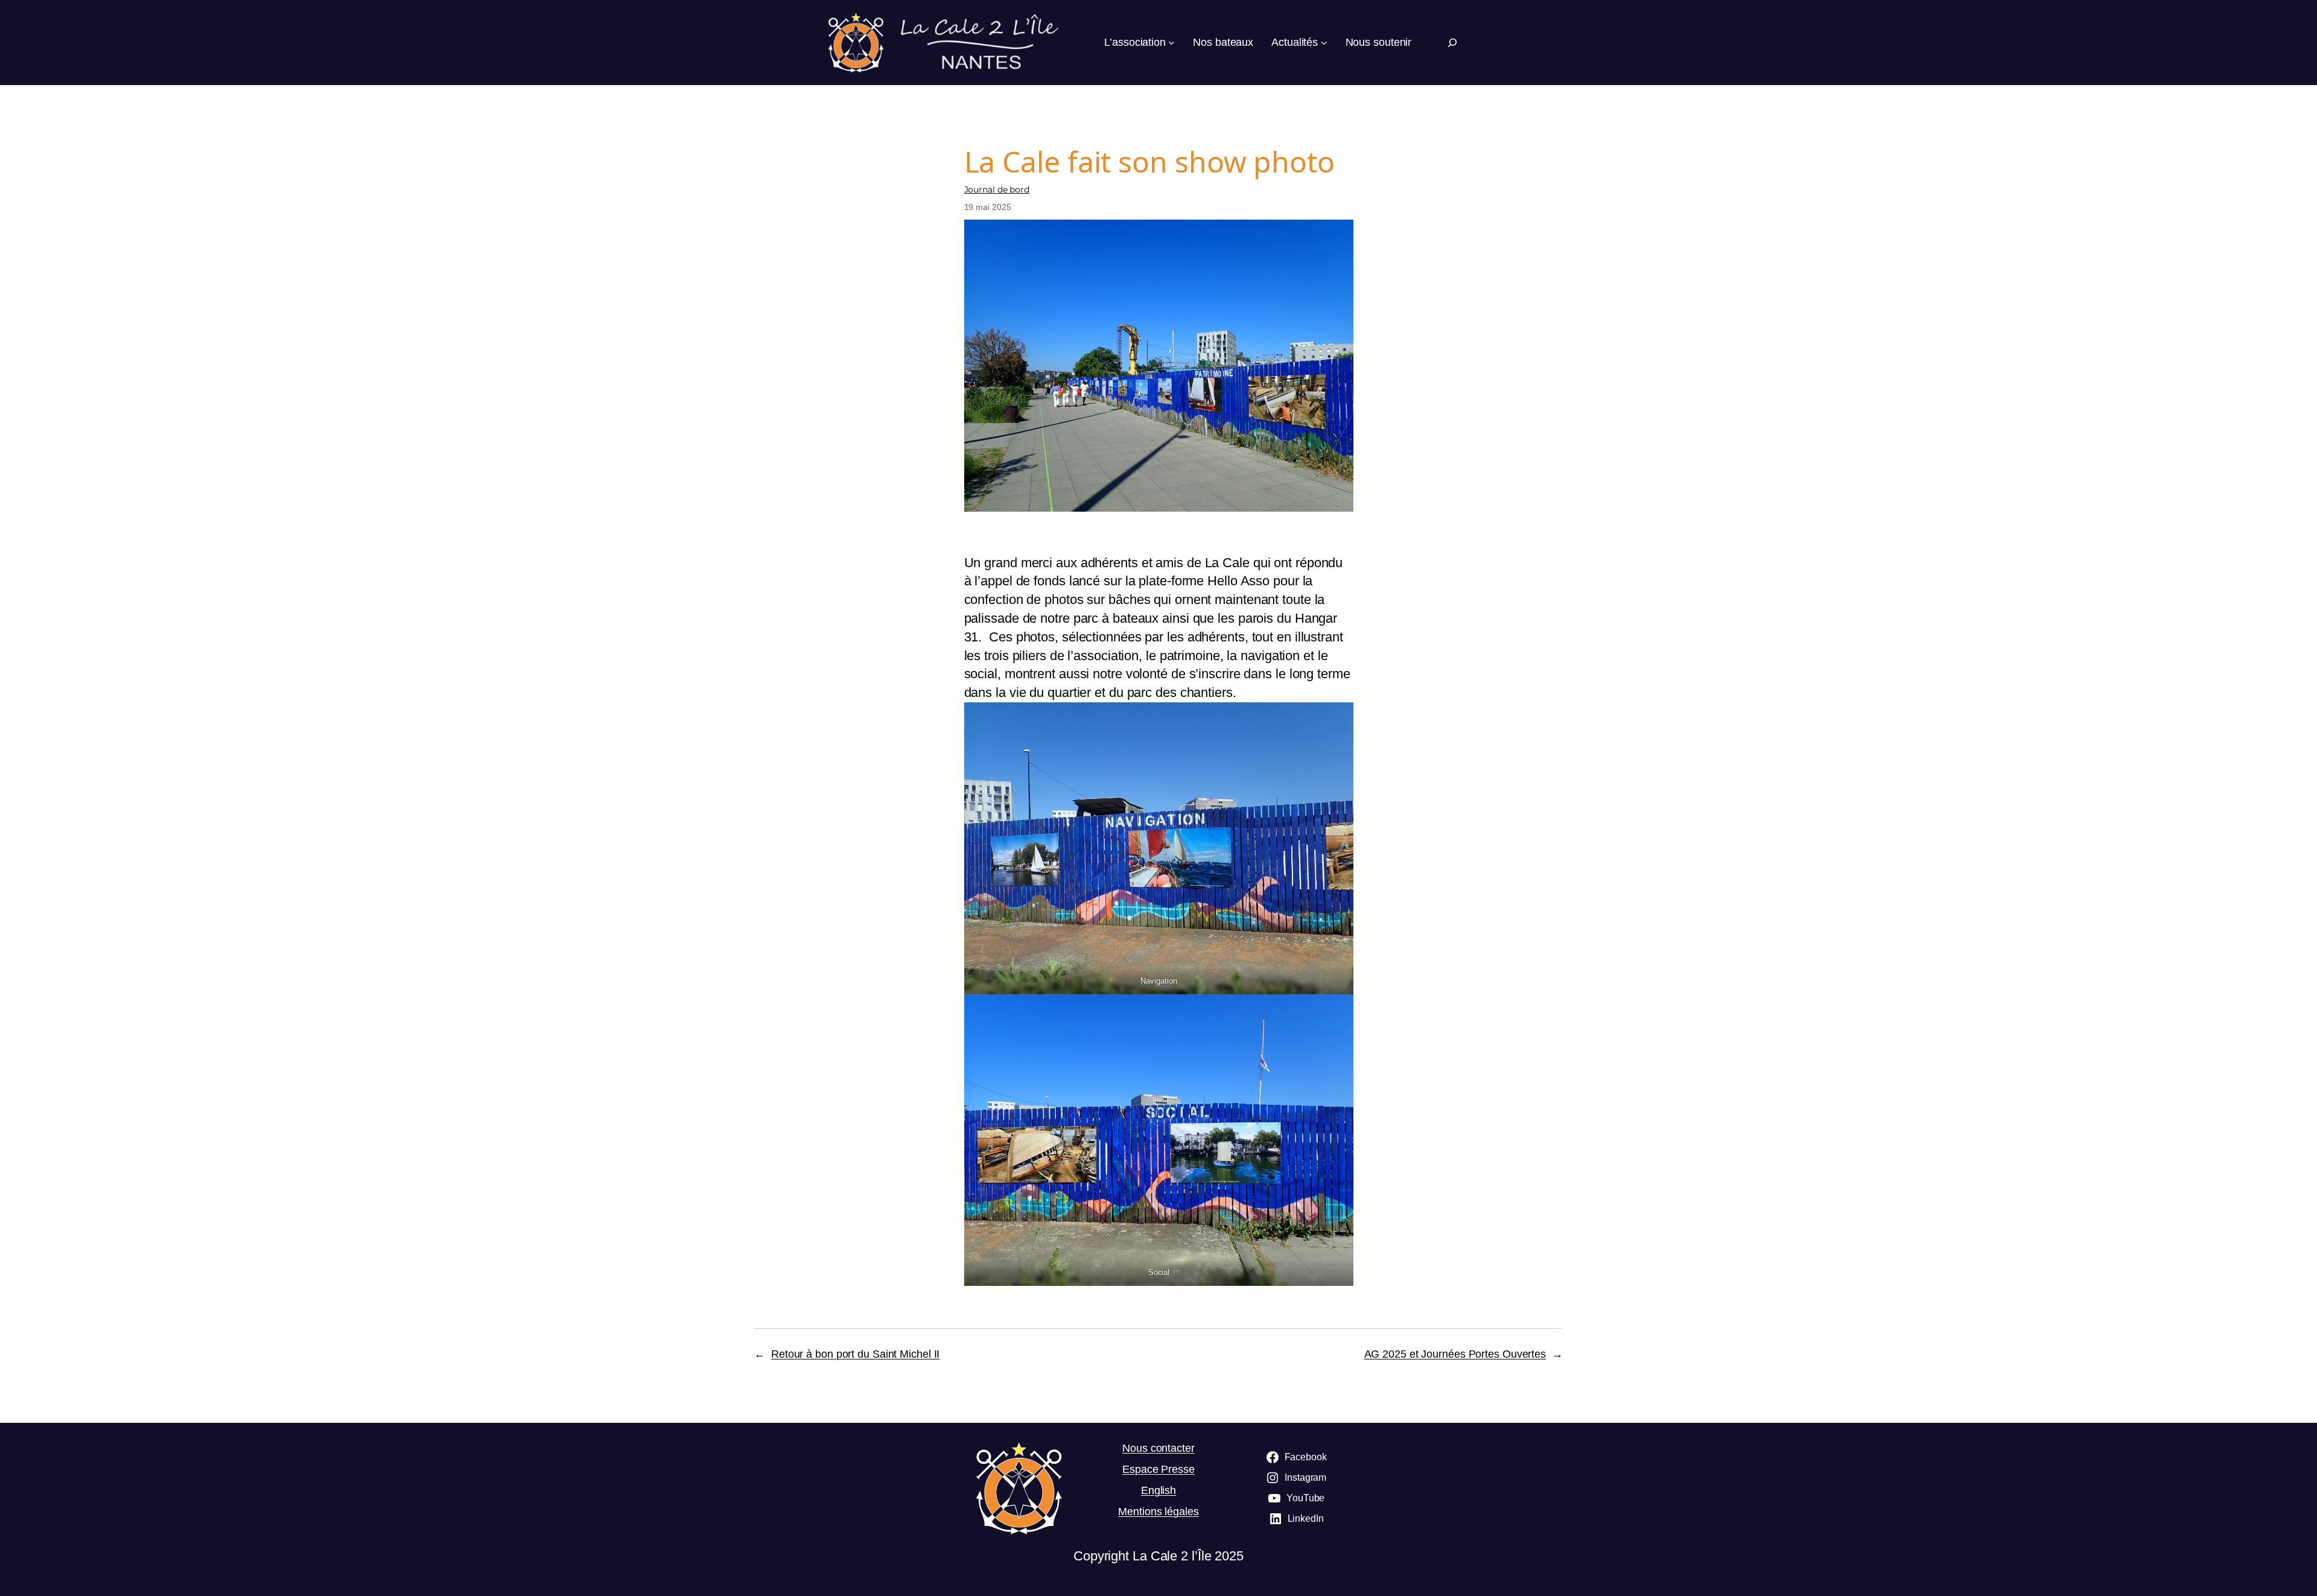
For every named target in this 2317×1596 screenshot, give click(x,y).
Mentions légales (1158, 1512)
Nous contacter (1158, 1448)
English (1158, 1490)
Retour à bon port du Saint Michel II (855, 1354)
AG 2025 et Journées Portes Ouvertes (1455, 1354)
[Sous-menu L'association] (1171, 43)
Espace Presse (1158, 1469)
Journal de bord (997, 189)
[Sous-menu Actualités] (1324, 43)
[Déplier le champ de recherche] (1452, 43)
